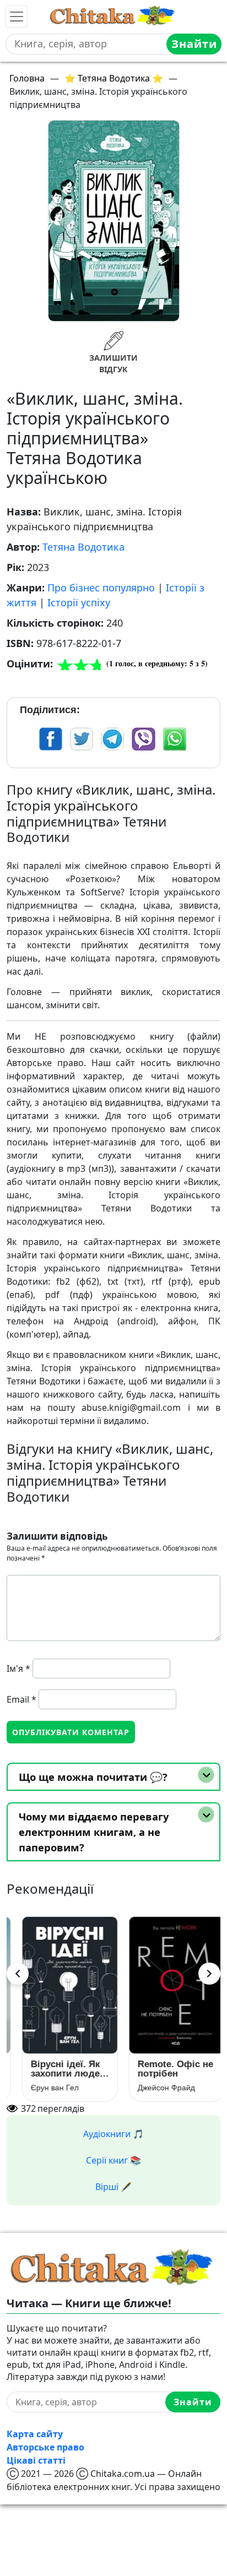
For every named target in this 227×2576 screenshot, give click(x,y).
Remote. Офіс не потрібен (166, 2069)
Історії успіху (79, 602)
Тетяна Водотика (83, 547)
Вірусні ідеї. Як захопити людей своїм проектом (58, 2069)
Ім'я (18, 1669)
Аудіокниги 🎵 (113, 2134)
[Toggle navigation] (17, 17)
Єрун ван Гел (45, 2088)
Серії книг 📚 (113, 2160)
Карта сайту (35, 2434)
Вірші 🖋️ (113, 2187)
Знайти (194, 44)
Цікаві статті (36, 2460)
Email (21, 1699)
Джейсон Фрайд (156, 2088)
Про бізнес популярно (101, 588)
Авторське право (45, 2447)
